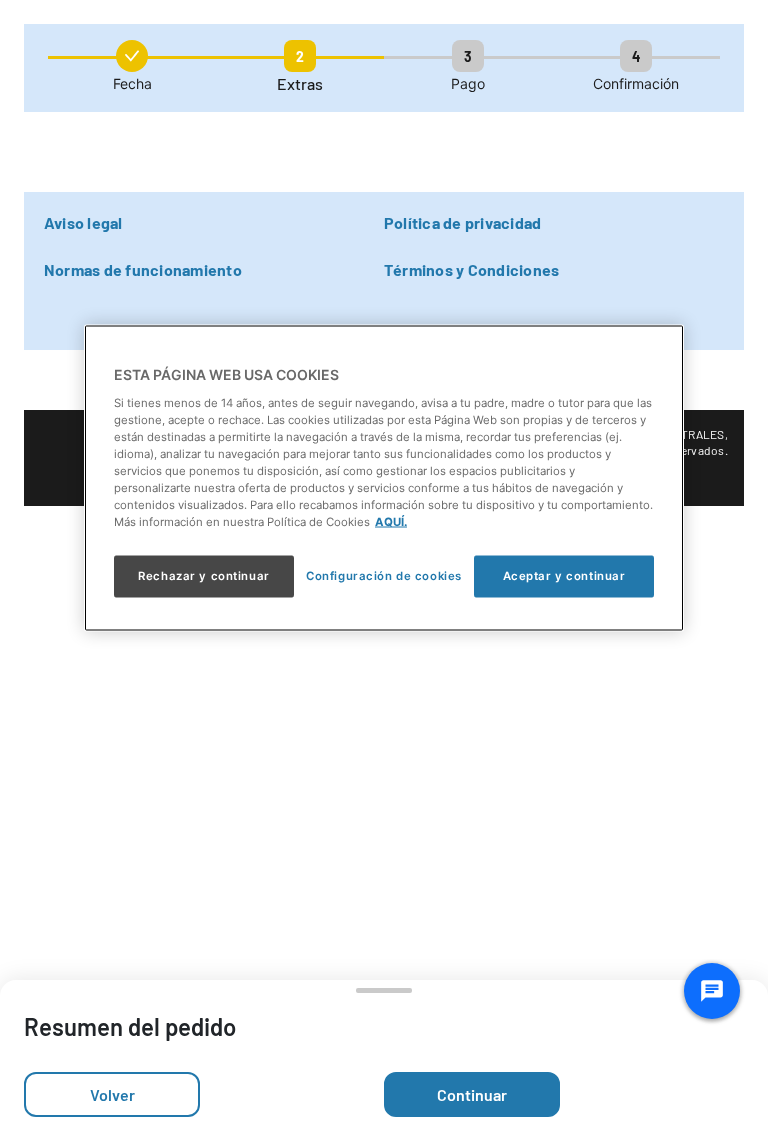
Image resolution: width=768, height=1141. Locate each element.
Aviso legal (83, 222)
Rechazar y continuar (203, 576)
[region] (384, 478)
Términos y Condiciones (471, 269)
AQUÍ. (391, 522)
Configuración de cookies (384, 576)
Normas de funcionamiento (143, 269)
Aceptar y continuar (564, 576)
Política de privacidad (462, 222)
